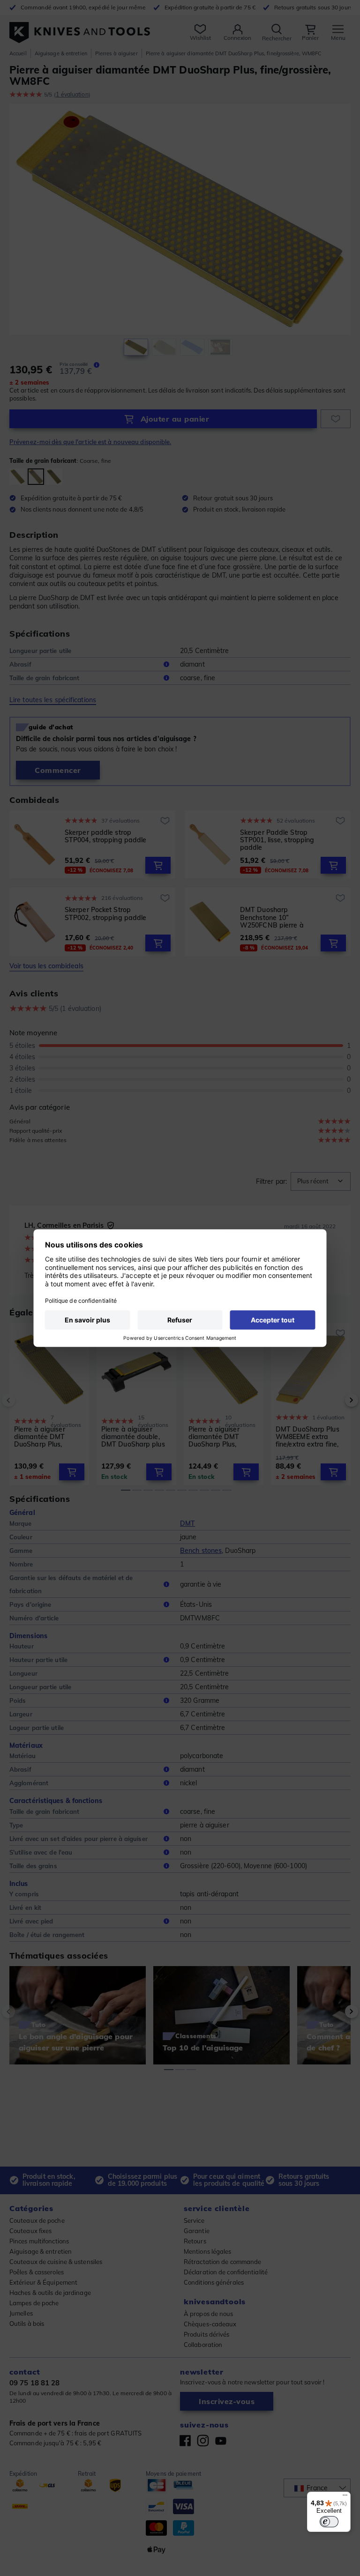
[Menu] (345, 2497)
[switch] (329, 2522)
